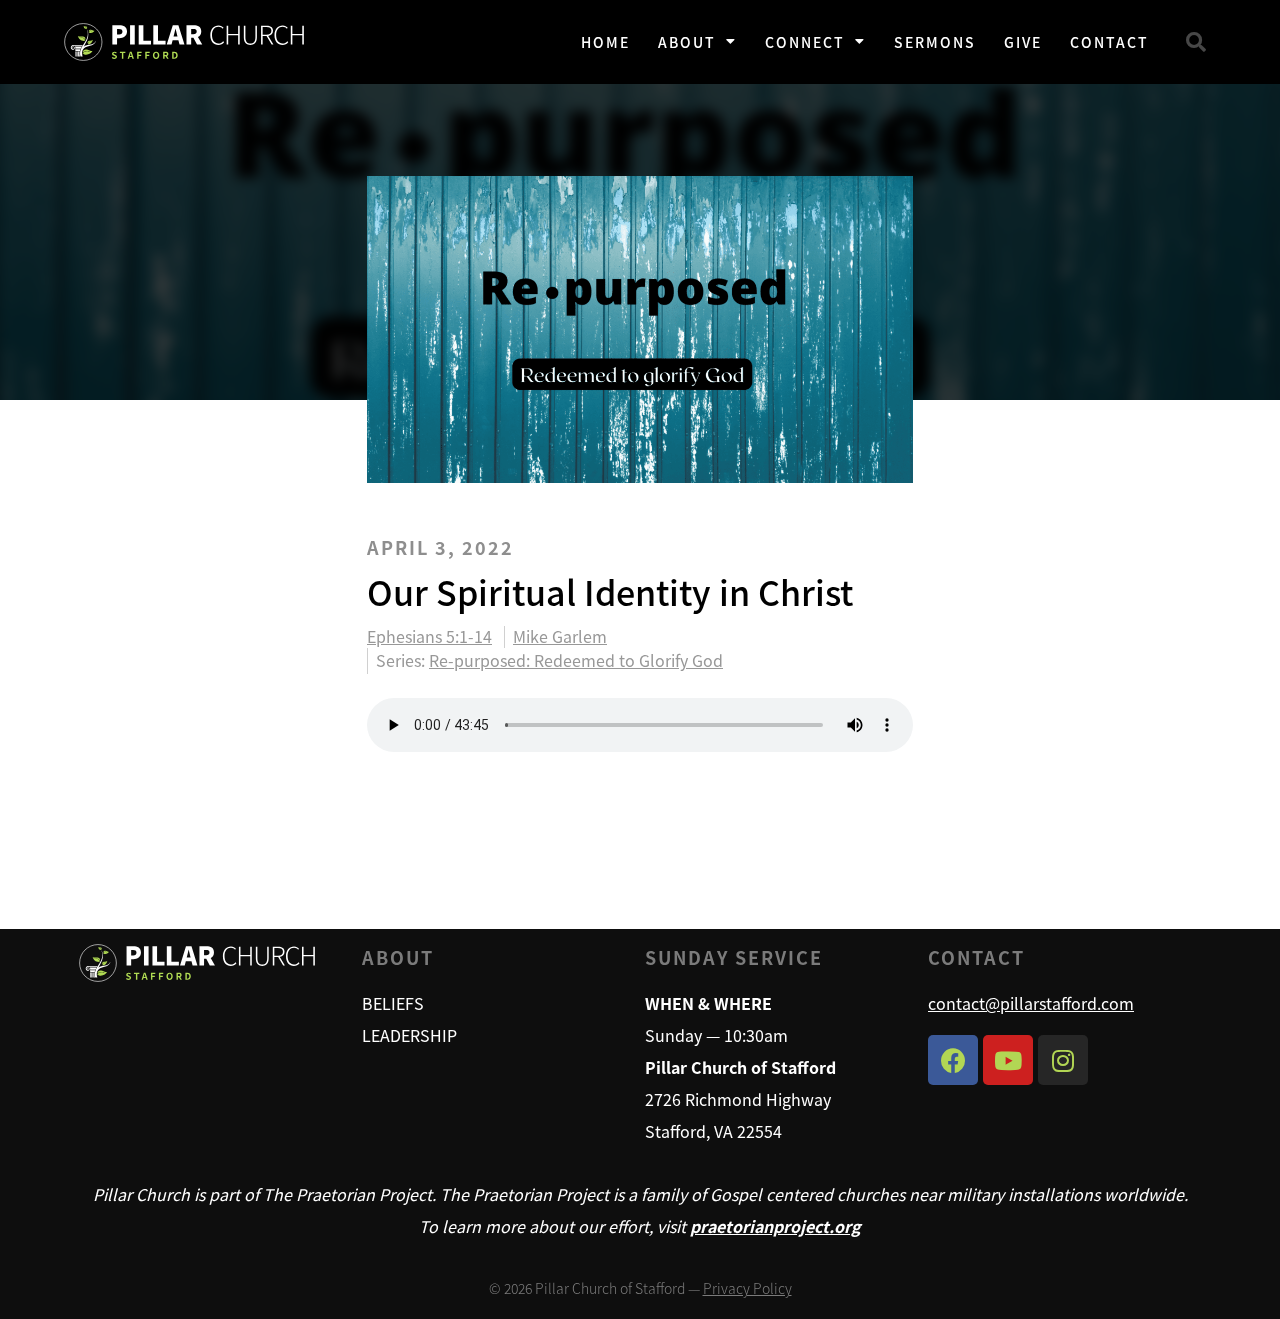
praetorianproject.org (775, 1226)
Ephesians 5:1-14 (429, 637)
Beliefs (393, 1003)
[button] (1196, 42)
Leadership (409, 1035)
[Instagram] (1063, 1060)
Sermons (935, 42)
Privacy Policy (747, 1288)
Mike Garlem (560, 637)
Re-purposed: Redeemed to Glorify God (576, 660)
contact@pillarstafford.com (1031, 1003)
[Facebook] (953, 1060)
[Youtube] (1008, 1060)
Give (1023, 42)
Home (605, 42)
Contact (1109, 42)
